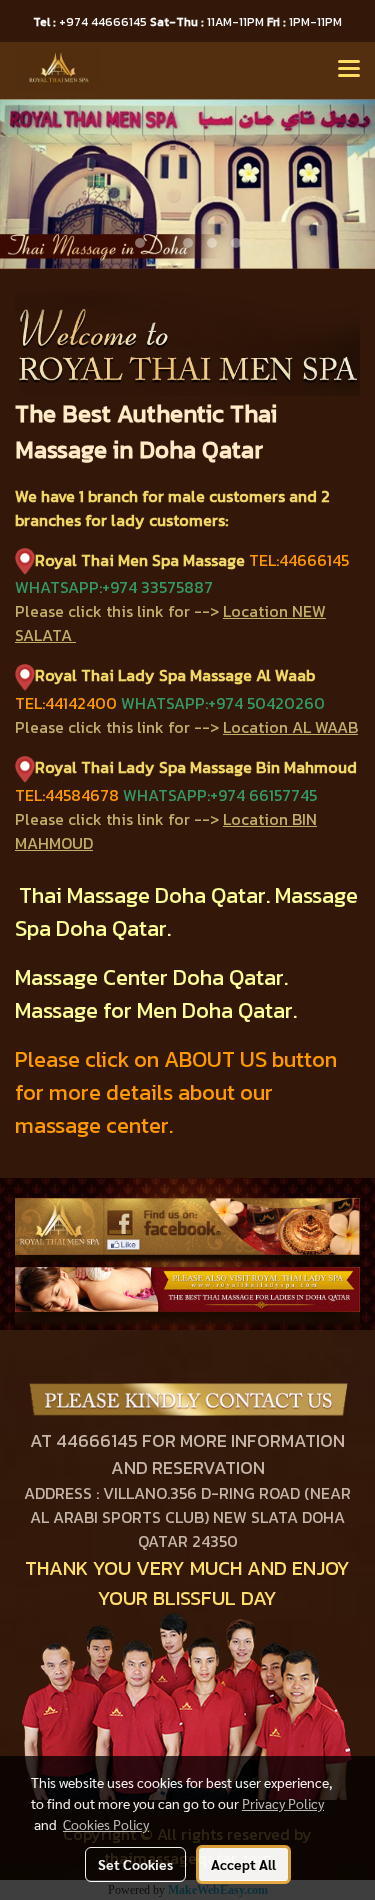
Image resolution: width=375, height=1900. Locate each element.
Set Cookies (135, 1864)
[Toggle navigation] (349, 70)
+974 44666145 (91, 22)
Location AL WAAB (290, 727)
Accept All (243, 1864)
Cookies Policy (106, 1824)
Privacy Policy (283, 1803)
